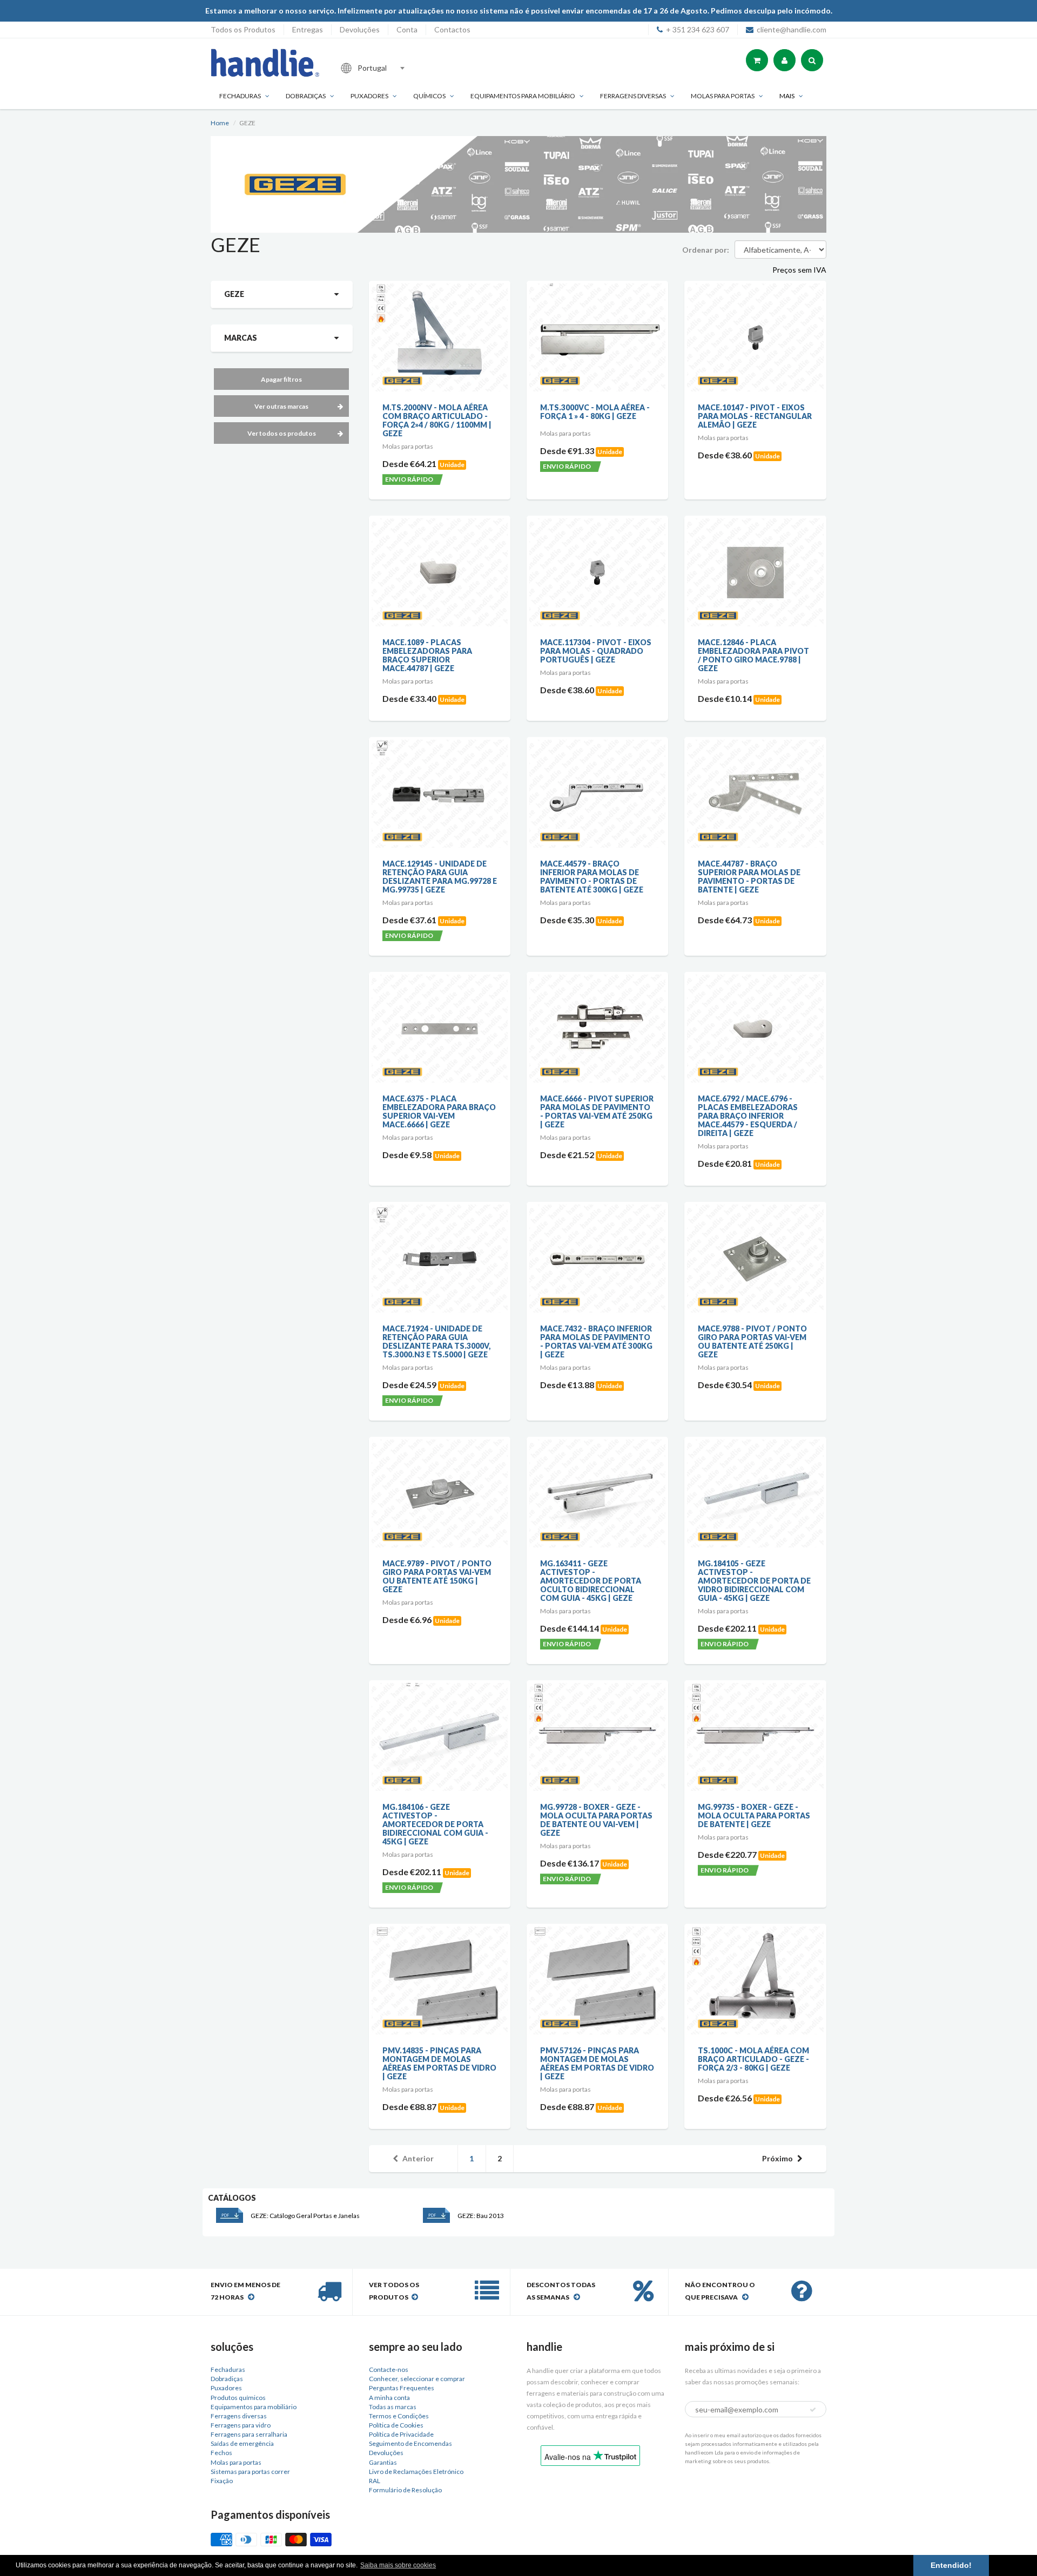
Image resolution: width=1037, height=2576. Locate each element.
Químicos (429, 96)
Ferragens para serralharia (249, 2434)
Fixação (222, 2481)
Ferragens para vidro (241, 2425)
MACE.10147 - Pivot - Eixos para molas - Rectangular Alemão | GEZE (755, 416)
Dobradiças (306, 96)
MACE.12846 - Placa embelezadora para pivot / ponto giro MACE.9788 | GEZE (753, 655)
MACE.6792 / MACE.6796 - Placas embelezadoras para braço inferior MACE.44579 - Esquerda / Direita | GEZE (748, 1116)
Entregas (308, 29)
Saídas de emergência (242, 2443)
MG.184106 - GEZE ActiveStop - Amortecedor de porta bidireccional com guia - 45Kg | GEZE (435, 1824)
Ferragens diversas (239, 2416)
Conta (407, 29)
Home (220, 123)
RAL (375, 2481)
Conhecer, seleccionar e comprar (417, 2379)
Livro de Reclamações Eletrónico (416, 2472)
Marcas (241, 338)
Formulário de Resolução (405, 2490)
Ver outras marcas (281, 406)
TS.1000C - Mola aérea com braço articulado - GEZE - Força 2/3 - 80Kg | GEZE (753, 2059)
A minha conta (389, 2398)
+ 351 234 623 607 (698, 29)
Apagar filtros (281, 379)
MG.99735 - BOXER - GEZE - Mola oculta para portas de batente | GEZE (754, 1816)
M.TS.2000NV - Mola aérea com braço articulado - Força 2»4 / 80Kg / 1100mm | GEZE (437, 420)
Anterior (418, 2158)
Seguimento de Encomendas (410, 2443)
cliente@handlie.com (792, 29)
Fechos (221, 2453)
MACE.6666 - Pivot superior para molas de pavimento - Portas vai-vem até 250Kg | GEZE (597, 1111)
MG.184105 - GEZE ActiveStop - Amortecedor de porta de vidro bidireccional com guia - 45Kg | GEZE (754, 1581)
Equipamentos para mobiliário (523, 96)
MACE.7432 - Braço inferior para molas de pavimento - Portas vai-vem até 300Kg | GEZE (596, 1341)
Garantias (383, 2462)
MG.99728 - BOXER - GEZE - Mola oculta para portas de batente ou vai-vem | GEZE (596, 1820)
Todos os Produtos (243, 29)
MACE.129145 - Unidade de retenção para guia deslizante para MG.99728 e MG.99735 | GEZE (440, 877)
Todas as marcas (393, 2407)
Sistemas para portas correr (250, 2472)
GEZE (234, 294)
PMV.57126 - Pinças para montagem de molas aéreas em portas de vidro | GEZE (597, 2063)
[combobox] (407, 68)
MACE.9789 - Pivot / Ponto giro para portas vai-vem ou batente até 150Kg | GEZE (437, 1576)
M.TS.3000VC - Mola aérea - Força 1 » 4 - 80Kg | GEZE (595, 412)
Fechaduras (240, 96)
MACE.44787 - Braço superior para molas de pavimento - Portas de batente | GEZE (749, 877)
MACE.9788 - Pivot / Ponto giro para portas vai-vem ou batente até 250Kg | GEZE (752, 1341)
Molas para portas (723, 96)
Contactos (452, 29)
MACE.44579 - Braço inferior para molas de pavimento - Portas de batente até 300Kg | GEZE (592, 877)
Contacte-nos (389, 2369)
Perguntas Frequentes (402, 2388)
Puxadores (369, 96)
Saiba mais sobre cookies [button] (398, 2565)
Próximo (777, 2158)
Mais (787, 96)
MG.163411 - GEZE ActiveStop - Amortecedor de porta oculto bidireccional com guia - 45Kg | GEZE (591, 1581)
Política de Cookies (396, 2425)
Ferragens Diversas (633, 96)
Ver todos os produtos (282, 433)
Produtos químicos (238, 2398)
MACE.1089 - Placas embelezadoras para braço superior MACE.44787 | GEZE (427, 655)
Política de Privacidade (401, 2434)
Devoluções (360, 29)
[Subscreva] (813, 2410)
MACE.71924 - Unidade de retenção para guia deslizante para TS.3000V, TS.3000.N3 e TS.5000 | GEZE (436, 1341)
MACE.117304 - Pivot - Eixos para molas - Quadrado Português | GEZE (596, 651)
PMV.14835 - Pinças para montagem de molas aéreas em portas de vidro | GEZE (439, 2063)
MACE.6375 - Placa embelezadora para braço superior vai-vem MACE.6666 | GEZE (439, 1111)
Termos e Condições (399, 2416)
